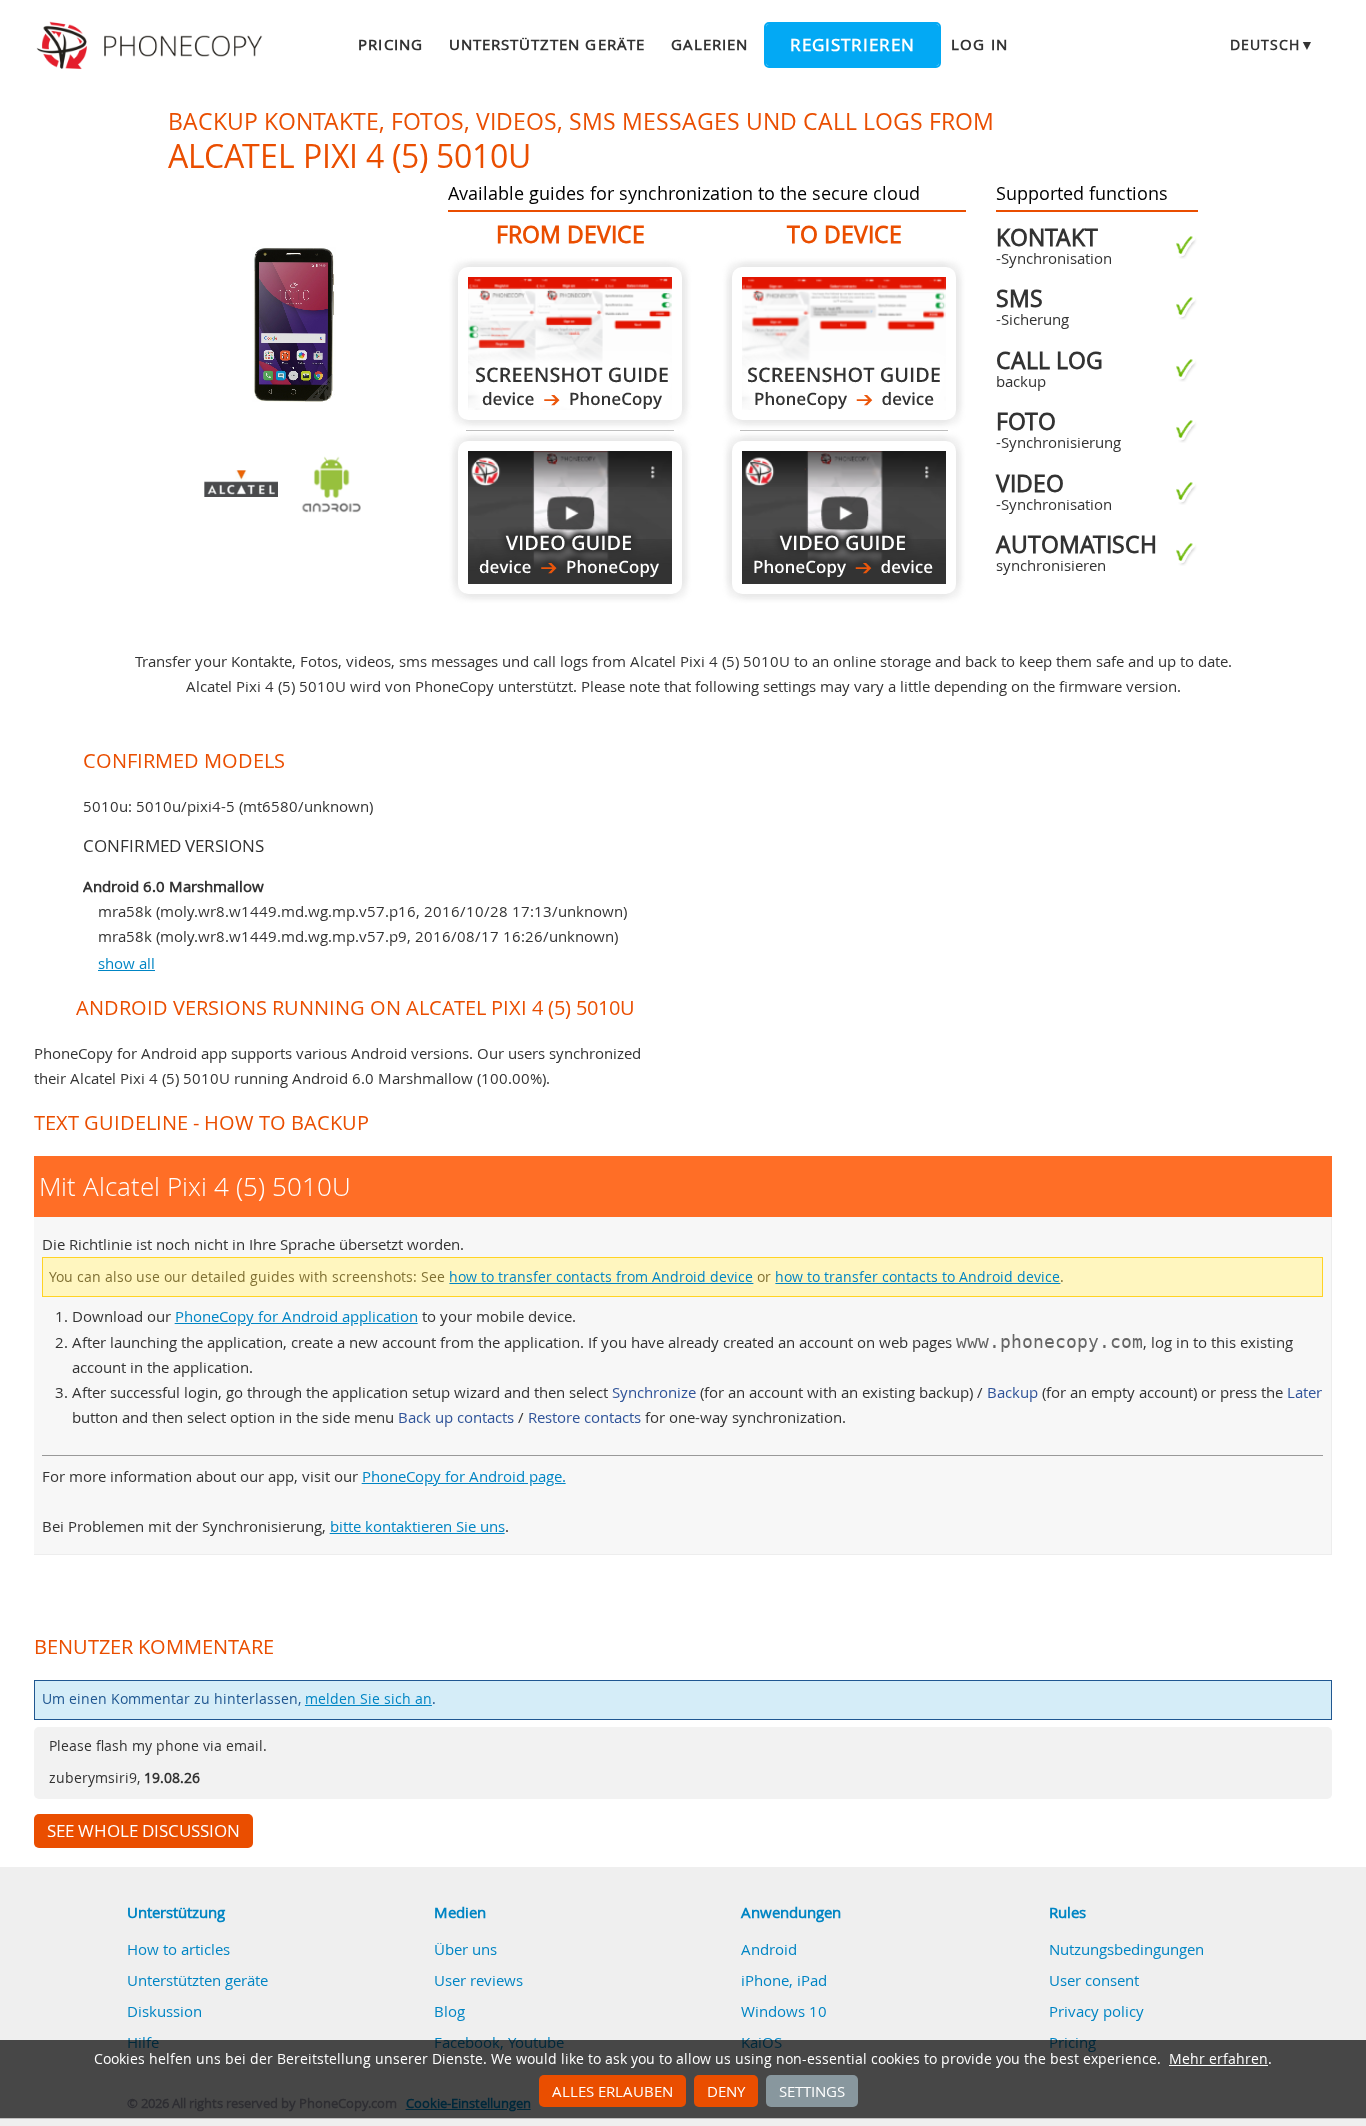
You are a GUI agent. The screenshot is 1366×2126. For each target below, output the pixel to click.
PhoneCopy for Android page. (464, 1476)
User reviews (478, 1980)
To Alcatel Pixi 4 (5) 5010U (844, 343)
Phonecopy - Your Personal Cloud (152, 46)
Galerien (709, 44)
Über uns (465, 1949)
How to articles (178, 1949)
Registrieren (852, 45)
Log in (979, 44)
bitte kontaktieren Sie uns (417, 1526)
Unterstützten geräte (547, 44)
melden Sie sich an (368, 1699)
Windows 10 (784, 2011)
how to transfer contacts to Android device (917, 1277)
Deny (726, 2091)
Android (769, 1949)
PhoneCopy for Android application (296, 1316)
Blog (449, 2011)
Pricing (390, 44)
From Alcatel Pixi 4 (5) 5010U (570, 343)
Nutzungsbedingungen (1126, 1949)
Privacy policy (1096, 2011)
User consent (1094, 1980)
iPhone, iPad (784, 1980)
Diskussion (164, 2011)
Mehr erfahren (1218, 2059)
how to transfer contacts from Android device (601, 1277)
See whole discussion (143, 1831)
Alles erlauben (612, 2091)
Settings (812, 2091)
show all (126, 963)
